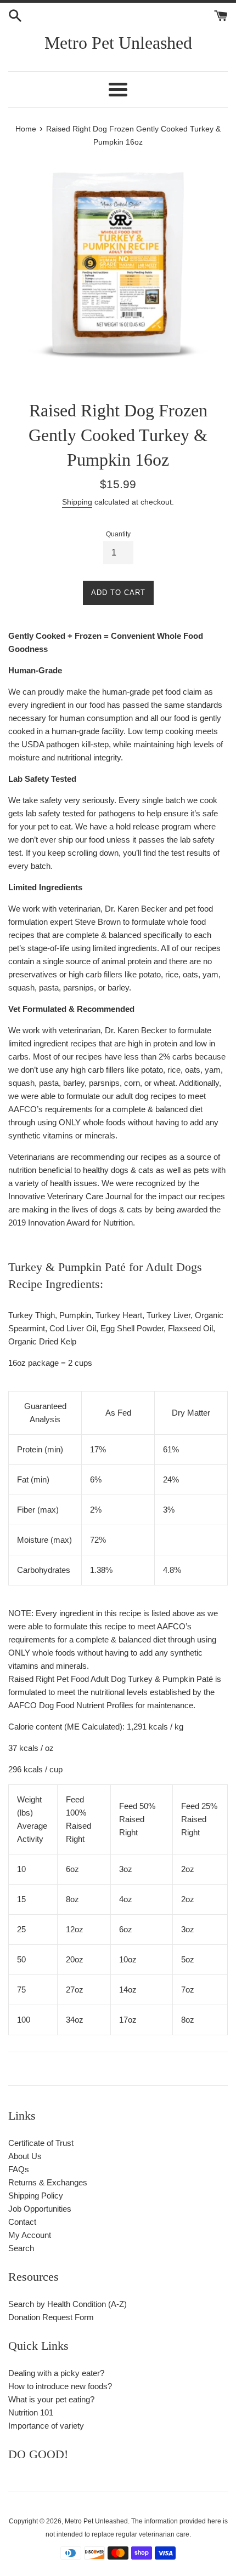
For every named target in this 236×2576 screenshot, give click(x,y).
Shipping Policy (36, 2196)
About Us (25, 2156)
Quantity (118, 534)
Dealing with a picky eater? (56, 2373)
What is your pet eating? (51, 2399)
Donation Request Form (51, 2317)
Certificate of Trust (41, 2143)
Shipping (77, 502)
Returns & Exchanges (48, 2182)
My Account (30, 2235)
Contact (22, 2222)
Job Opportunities (40, 2209)
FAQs (19, 2169)
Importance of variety (46, 2426)
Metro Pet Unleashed (118, 43)
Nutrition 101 (31, 2412)
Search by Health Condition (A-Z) (68, 2304)
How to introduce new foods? (60, 2386)
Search (21, 2248)
